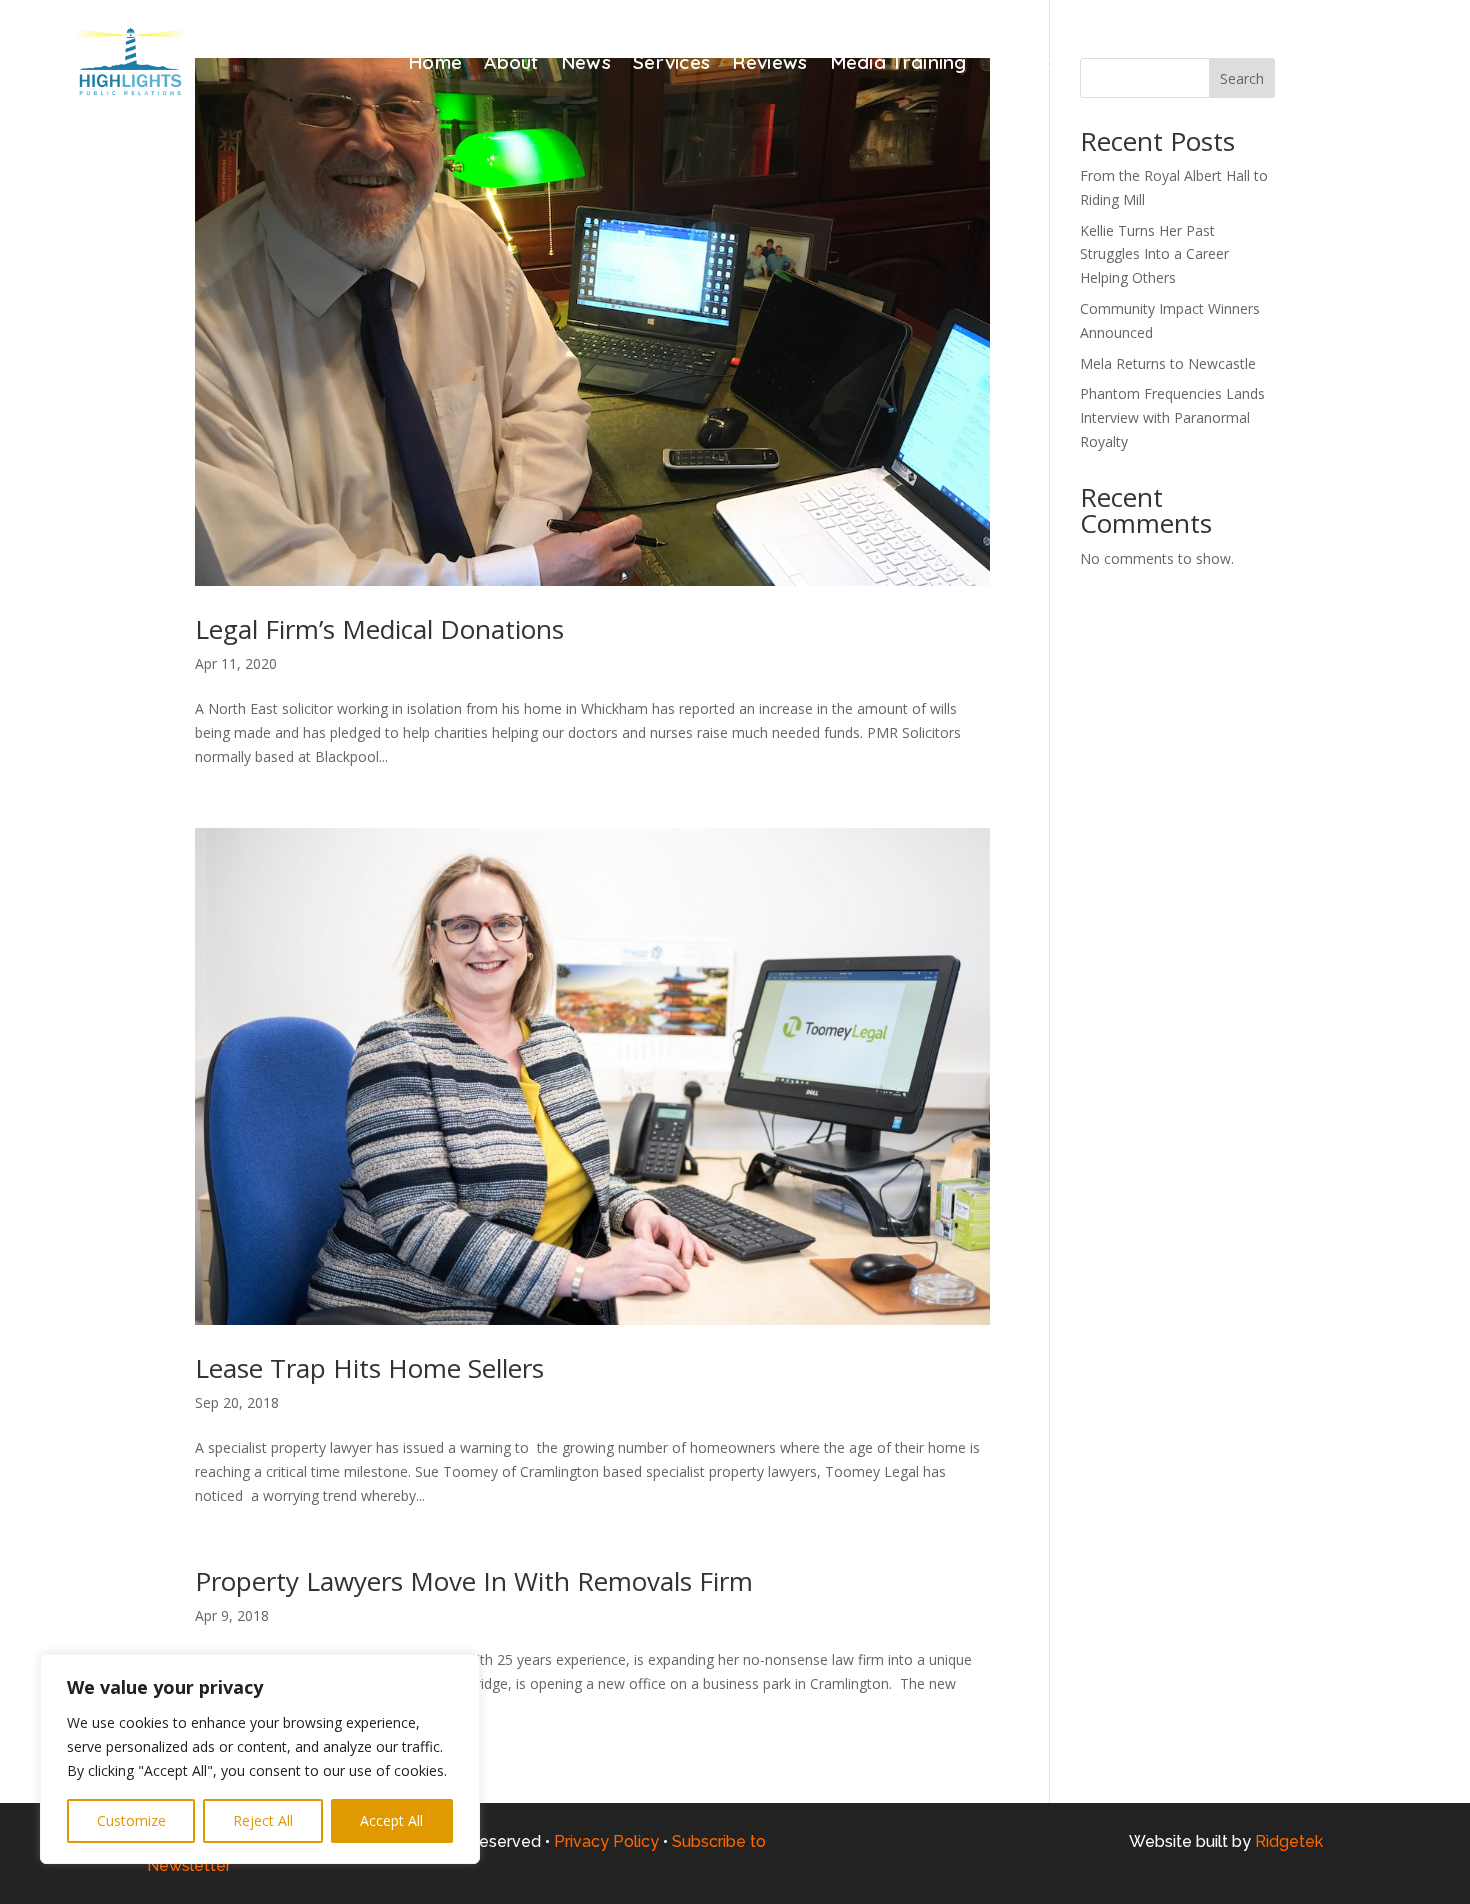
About (511, 64)
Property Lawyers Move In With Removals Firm (477, 1581)
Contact (1025, 64)
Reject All (263, 1820)
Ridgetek (1289, 1841)
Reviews (769, 64)
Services (671, 64)
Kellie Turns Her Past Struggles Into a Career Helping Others (1154, 254)
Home (435, 64)
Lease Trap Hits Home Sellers (369, 1368)
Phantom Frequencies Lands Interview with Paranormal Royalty (1172, 417)
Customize (131, 1820)
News (586, 64)
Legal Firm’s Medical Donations (383, 629)
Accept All (391, 1820)
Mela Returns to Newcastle (1168, 363)
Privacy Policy (606, 1841)
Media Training (898, 64)
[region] (260, 1759)
